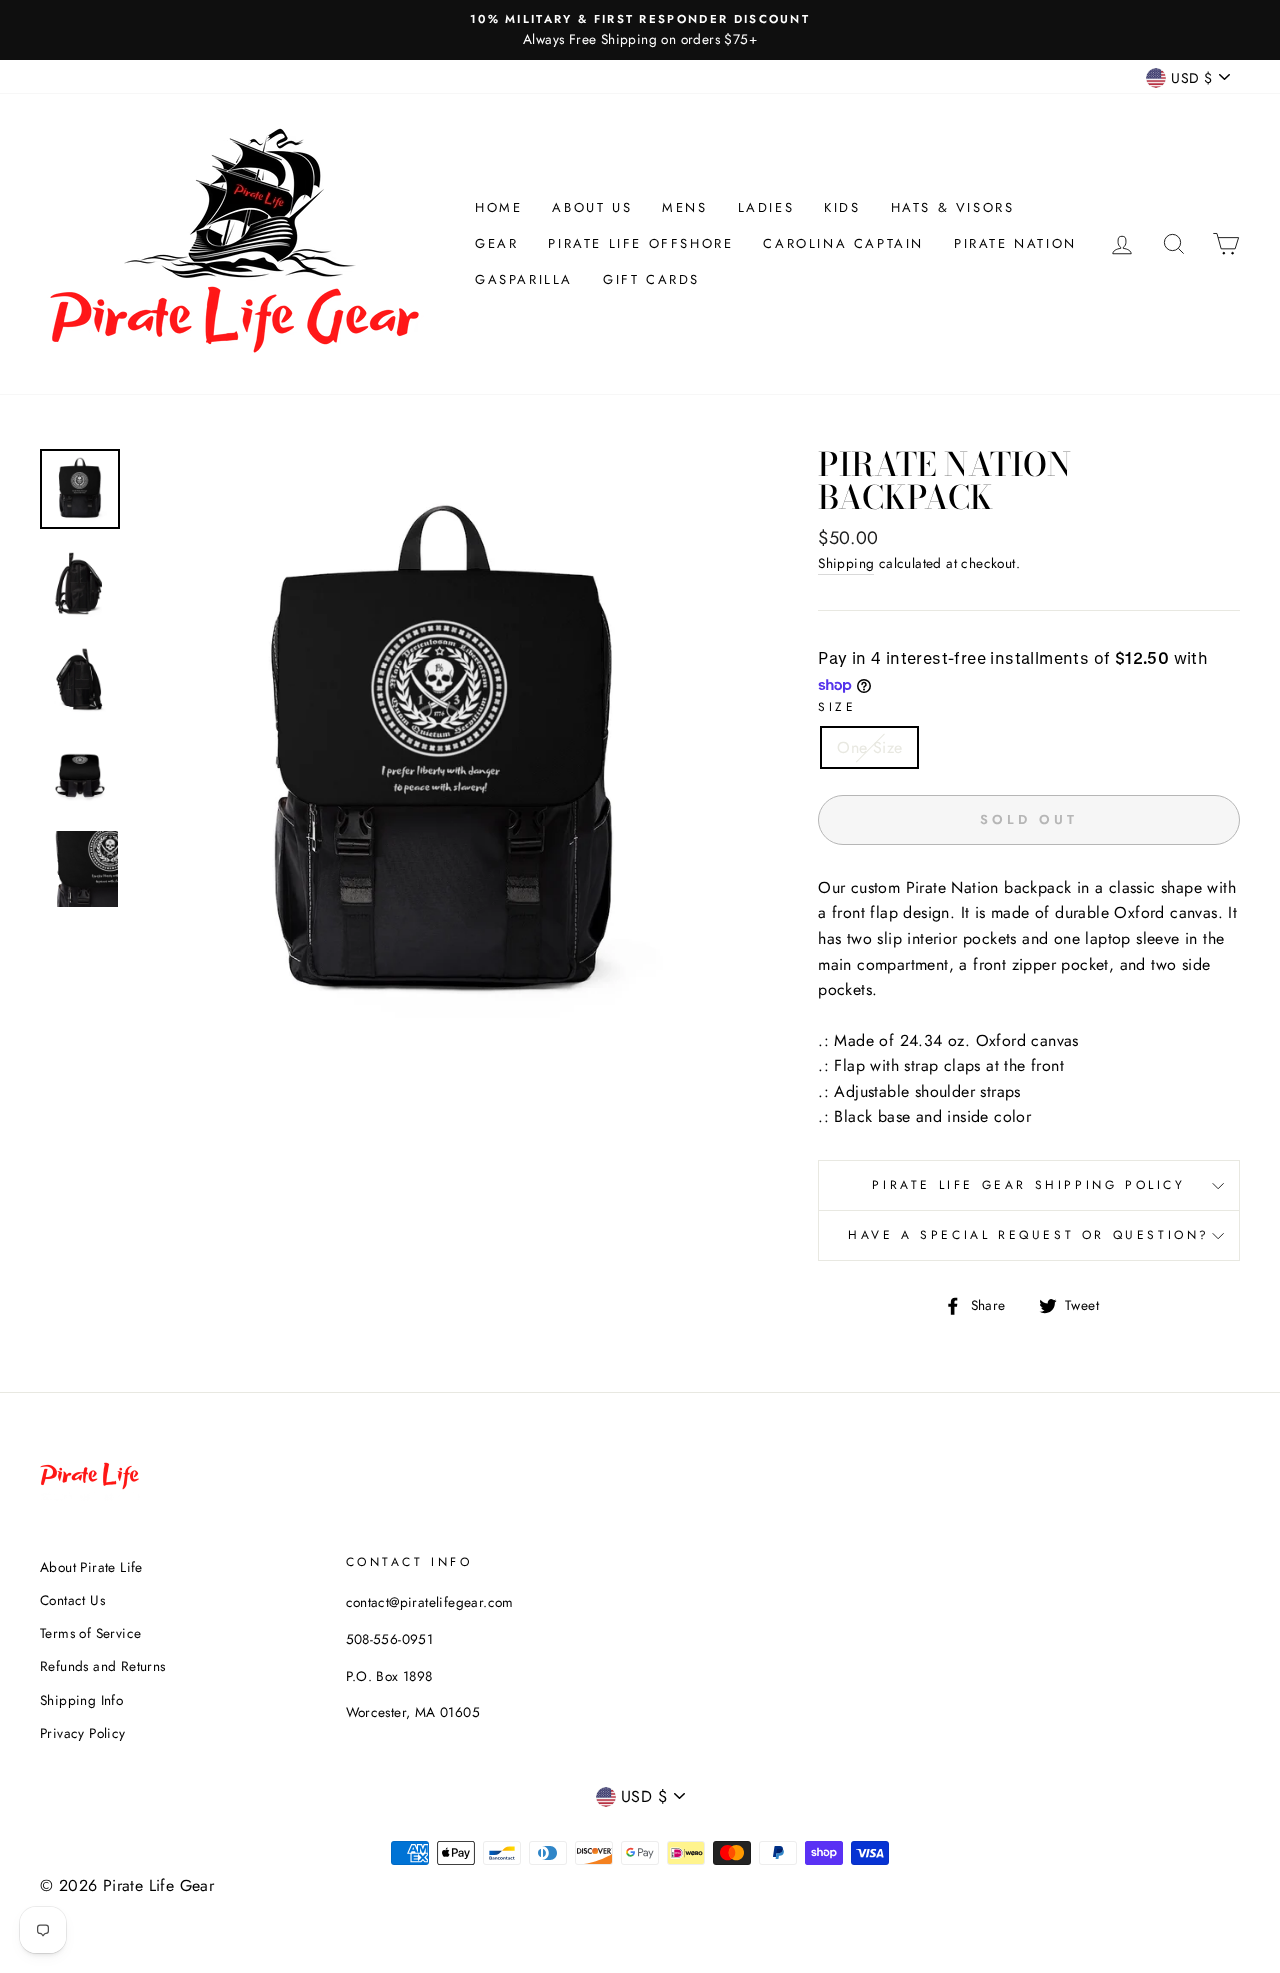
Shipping (846, 563)
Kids (842, 207)
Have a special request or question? (1029, 1235)
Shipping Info (81, 1700)
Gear (496, 243)
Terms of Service (90, 1633)
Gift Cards (651, 279)
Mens (684, 207)
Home (498, 207)
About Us (592, 207)
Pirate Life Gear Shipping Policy (1028, 1185)
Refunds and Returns (103, 1666)
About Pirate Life (91, 1567)
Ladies (766, 207)
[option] (640, 30)
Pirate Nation (1015, 243)
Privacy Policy (83, 1733)
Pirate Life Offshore (640, 243)
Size (837, 707)
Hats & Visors (953, 207)
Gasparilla (524, 279)
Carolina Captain (843, 243)
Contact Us (72, 1600)
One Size (869, 747)
